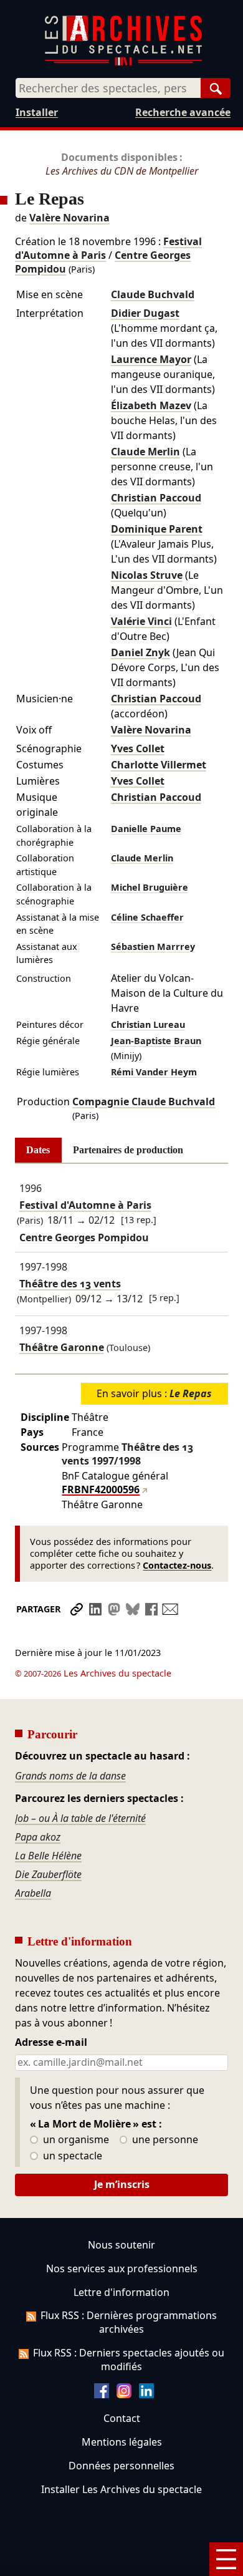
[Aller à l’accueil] (123, 63)
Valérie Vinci (141, 621)
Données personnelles (121, 2466)
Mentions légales (122, 2442)
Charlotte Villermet (159, 765)
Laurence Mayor (151, 359)
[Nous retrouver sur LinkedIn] (146, 2394)
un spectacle (71, 2156)
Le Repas (191, 1393)
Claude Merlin (145, 452)
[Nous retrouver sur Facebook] (102, 2394)
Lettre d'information (121, 2292)
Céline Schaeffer (147, 917)
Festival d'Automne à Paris (85, 1205)
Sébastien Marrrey (153, 947)
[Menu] (226, 2559)
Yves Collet (138, 748)
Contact (122, 2418)
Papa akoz (38, 1837)
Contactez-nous (177, 1565)
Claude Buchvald (153, 294)
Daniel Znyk (141, 652)
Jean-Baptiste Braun (156, 1041)
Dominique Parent (157, 529)
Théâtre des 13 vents (70, 1284)
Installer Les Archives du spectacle (121, 2489)
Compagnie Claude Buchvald (144, 1102)
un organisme (75, 2140)
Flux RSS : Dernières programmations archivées (129, 2322)
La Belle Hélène (48, 1856)
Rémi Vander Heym (154, 1072)
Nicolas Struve (147, 575)
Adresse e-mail (51, 2043)
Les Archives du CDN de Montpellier (122, 171)
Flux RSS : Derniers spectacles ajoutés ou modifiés (129, 2360)
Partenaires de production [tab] (128, 1150)
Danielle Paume (146, 829)
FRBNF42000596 (101, 1489)
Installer (37, 112)
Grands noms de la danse (70, 1776)
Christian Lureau (148, 1024)
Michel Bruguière (150, 887)
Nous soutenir (121, 2245)
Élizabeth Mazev (151, 405)
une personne (164, 2140)
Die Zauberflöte (48, 1874)
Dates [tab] (38, 1150)
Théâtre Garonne (62, 1347)
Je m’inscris (122, 2184)
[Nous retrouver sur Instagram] (124, 2394)
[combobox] (108, 88)
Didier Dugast (145, 313)
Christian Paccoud (156, 498)
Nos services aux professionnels (122, 2269)
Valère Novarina (69, 218)
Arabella (33, 1893)
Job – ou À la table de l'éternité (80, 1818)
